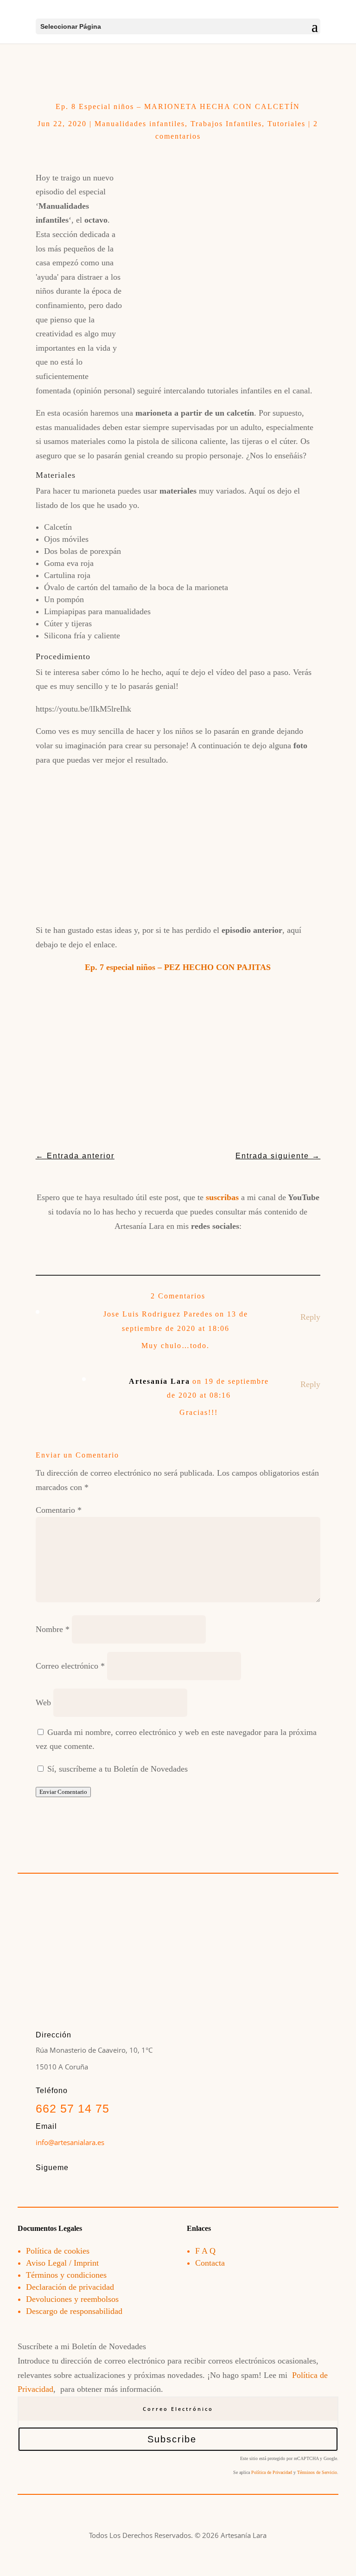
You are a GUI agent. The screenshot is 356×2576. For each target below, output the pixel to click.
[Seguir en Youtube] (178, 1247)
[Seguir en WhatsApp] (243, 1247)
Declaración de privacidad (70, 2287)
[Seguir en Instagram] (146, 1247)
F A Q (205, 2251)
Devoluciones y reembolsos (72, 2299)
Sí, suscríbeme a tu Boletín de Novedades (116, 1769)
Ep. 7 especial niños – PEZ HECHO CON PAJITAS (178, 967)
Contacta (210, 2263)
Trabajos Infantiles (226, 124)
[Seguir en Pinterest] (210, 1247)
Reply (310, 1317)
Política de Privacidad (272, 2472)
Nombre (53, 1629)
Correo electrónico (70, 1666)
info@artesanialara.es (70, 2142)
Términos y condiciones (66, 2275)
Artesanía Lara (159, 1381)
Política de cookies (58, 2251)
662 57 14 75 (73, 2108)
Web (43, 1702)
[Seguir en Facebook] (113, 1247)
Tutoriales (286, 124)
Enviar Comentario (63, 1792)
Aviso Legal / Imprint (62, 2263)
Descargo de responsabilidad (74, 2311)
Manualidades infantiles (140, 124)
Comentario (59, 1510)
